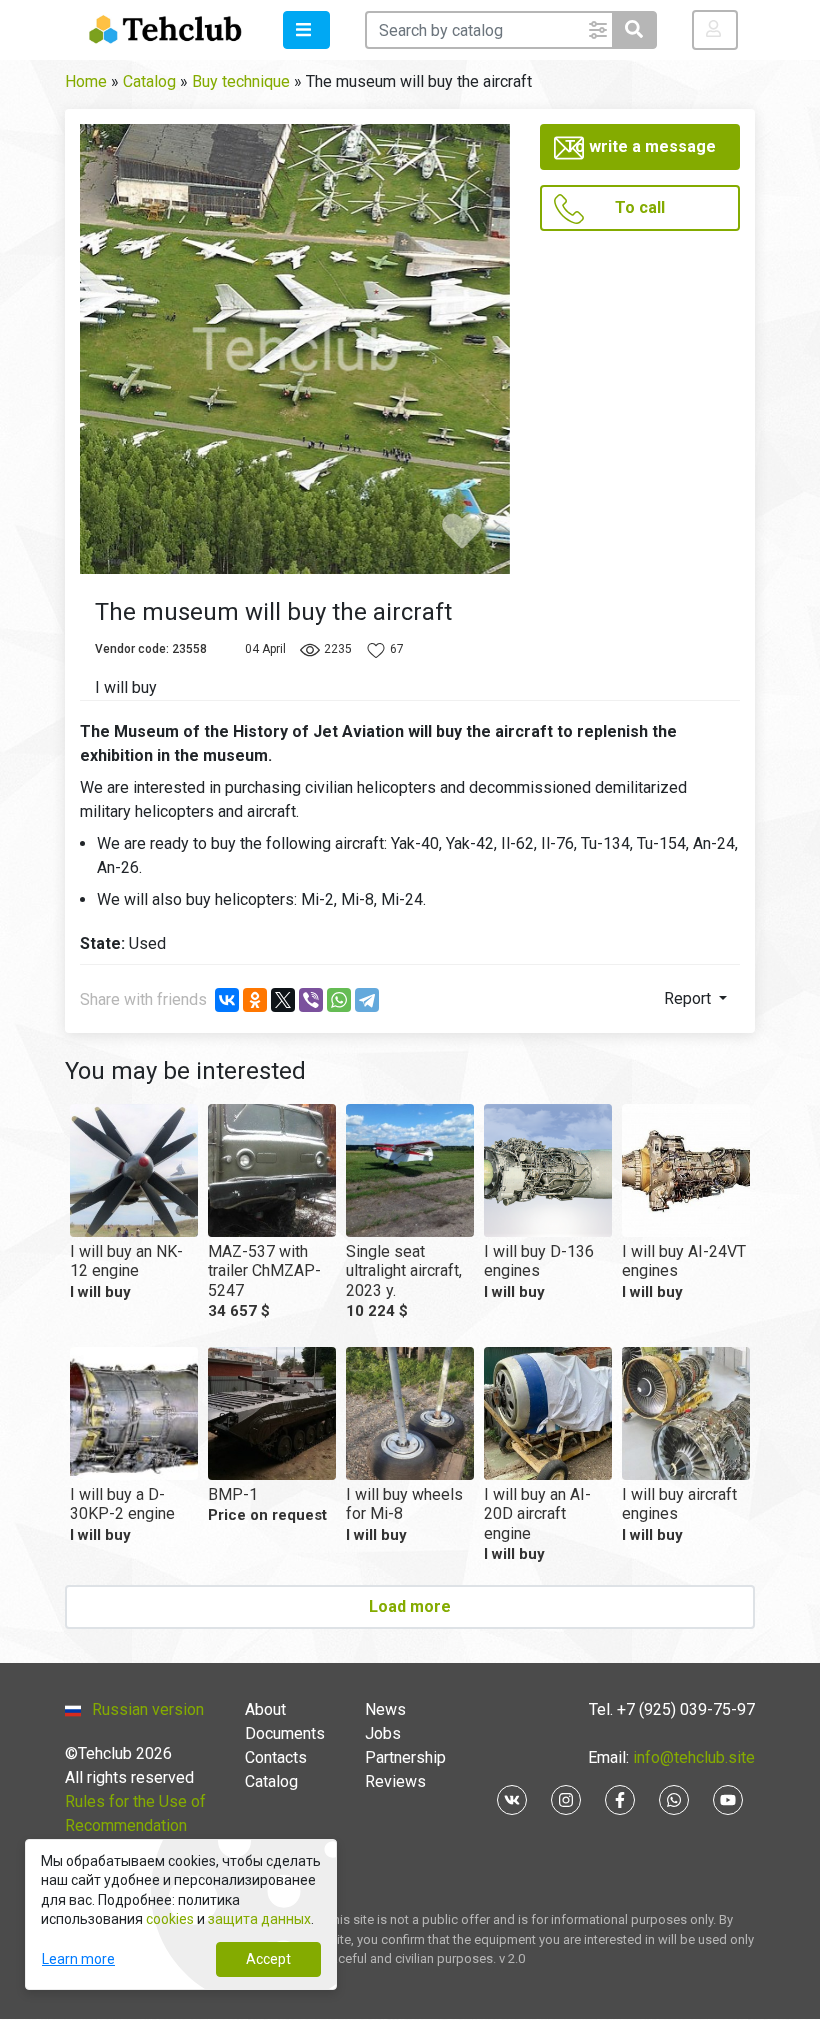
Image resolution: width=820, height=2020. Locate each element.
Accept (268, 1959)
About (265, 1709)
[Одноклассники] (255, 1000)
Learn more (78, 1959)
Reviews (395, 1781)
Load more (410, 1606)
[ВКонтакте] (227, 1000)
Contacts (276, 1757)
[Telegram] (367, 1000)
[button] (306, 30)
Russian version (148, 1709)
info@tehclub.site (692, 1757)
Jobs (383, 1733)
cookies (170, 1919)
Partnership (405, 1757)
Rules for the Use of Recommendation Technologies (135, 1825)
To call (640, 207)
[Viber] (311, 1000)
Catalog (271, 1781)
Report (689, 998)
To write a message (640, 146)
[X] (283, 1000)
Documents (285, 1733)
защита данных (259, 1919)
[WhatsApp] (339, 1000)
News (385, 1709)
